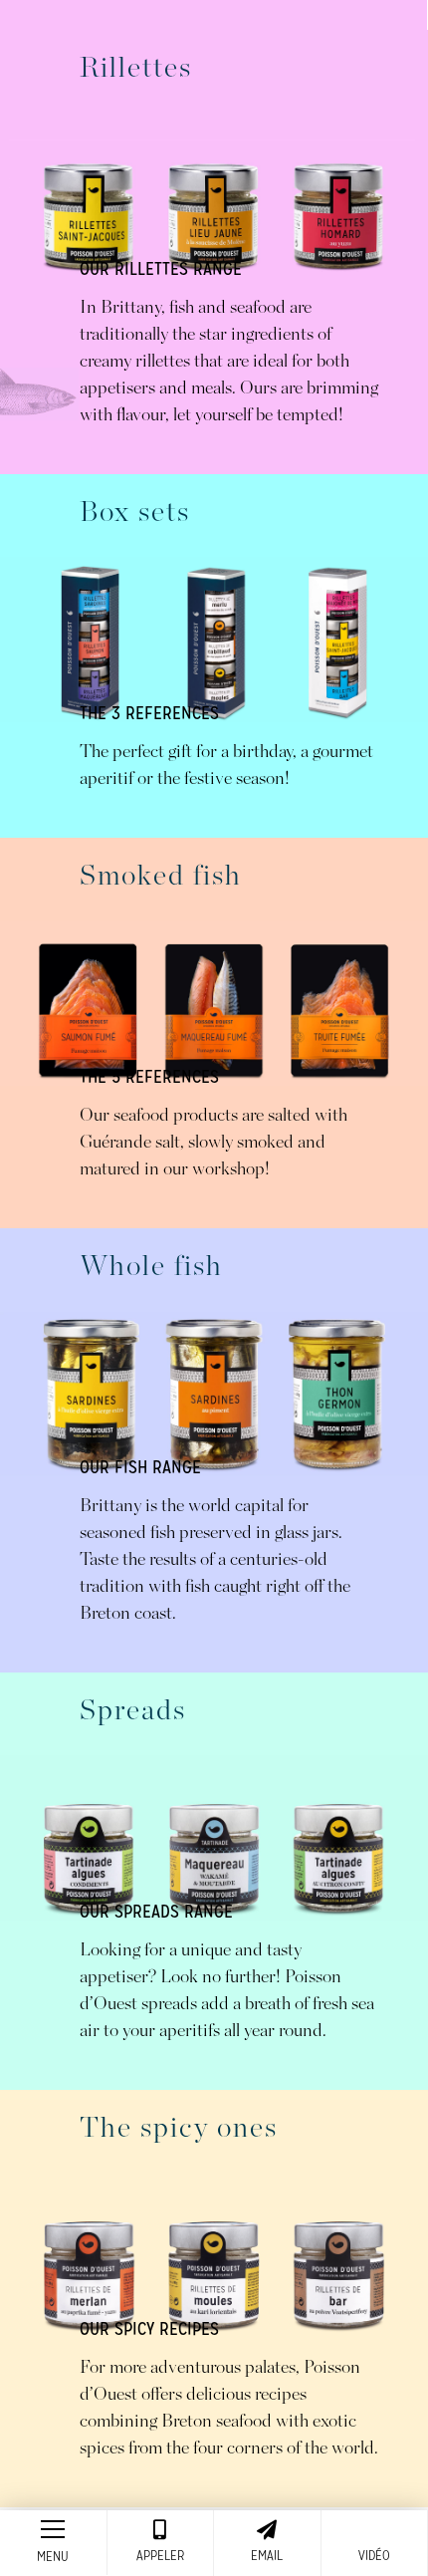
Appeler (160, 2555)
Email (267, 2555)
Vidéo (374, 2555)
